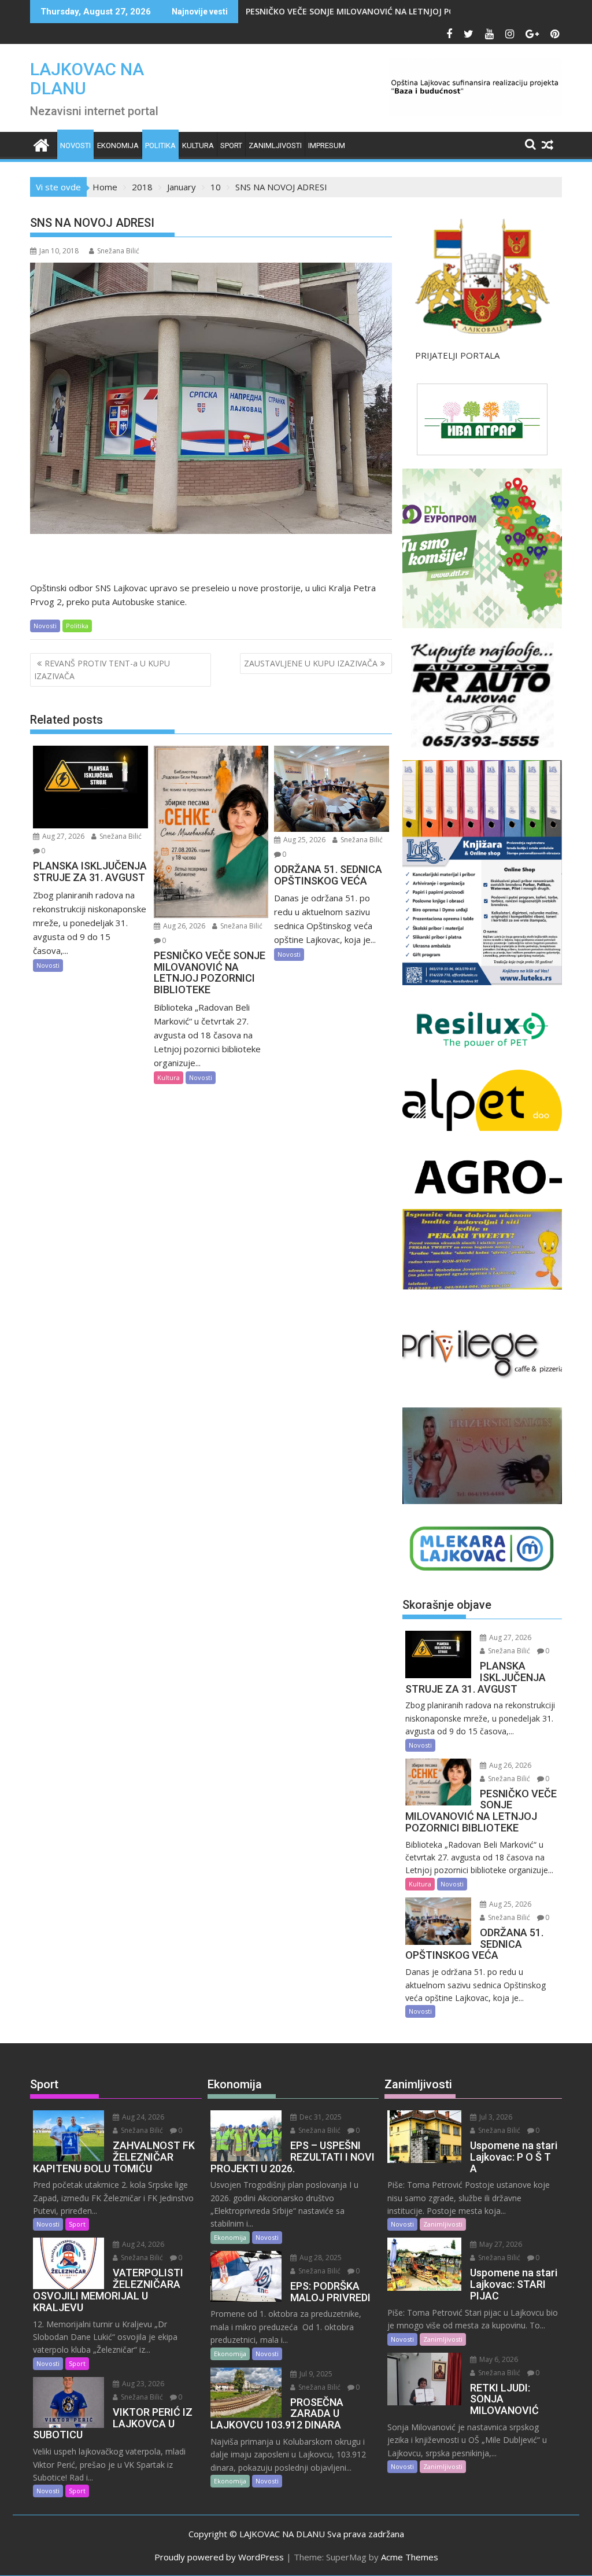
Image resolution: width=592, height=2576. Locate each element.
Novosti (75, 145)
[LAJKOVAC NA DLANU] (41, 144)
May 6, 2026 (498, 2359)
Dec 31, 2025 (320, 2117)
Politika (160, 145)
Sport (231, 145)
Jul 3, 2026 (495, 2117)
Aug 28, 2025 (320, 2258)
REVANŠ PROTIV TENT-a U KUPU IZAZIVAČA (102, 670)
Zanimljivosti (275, 145)
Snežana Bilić (118, 251)
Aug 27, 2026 (62, 836)
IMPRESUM (327, 145)
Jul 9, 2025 (315, 2374)
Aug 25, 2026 (304, 840)
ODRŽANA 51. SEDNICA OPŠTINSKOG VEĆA (339, 11)
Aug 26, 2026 (183, 926)
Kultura (198, 145)
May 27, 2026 (500, 2244)
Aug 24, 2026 (142, 2117)
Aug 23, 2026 (142, 2384)
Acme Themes (410, 2557)
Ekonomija (118, 145)
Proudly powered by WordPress (219, 2557)
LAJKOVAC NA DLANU (87, 79)
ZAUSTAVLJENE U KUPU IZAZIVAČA (311, 663)
